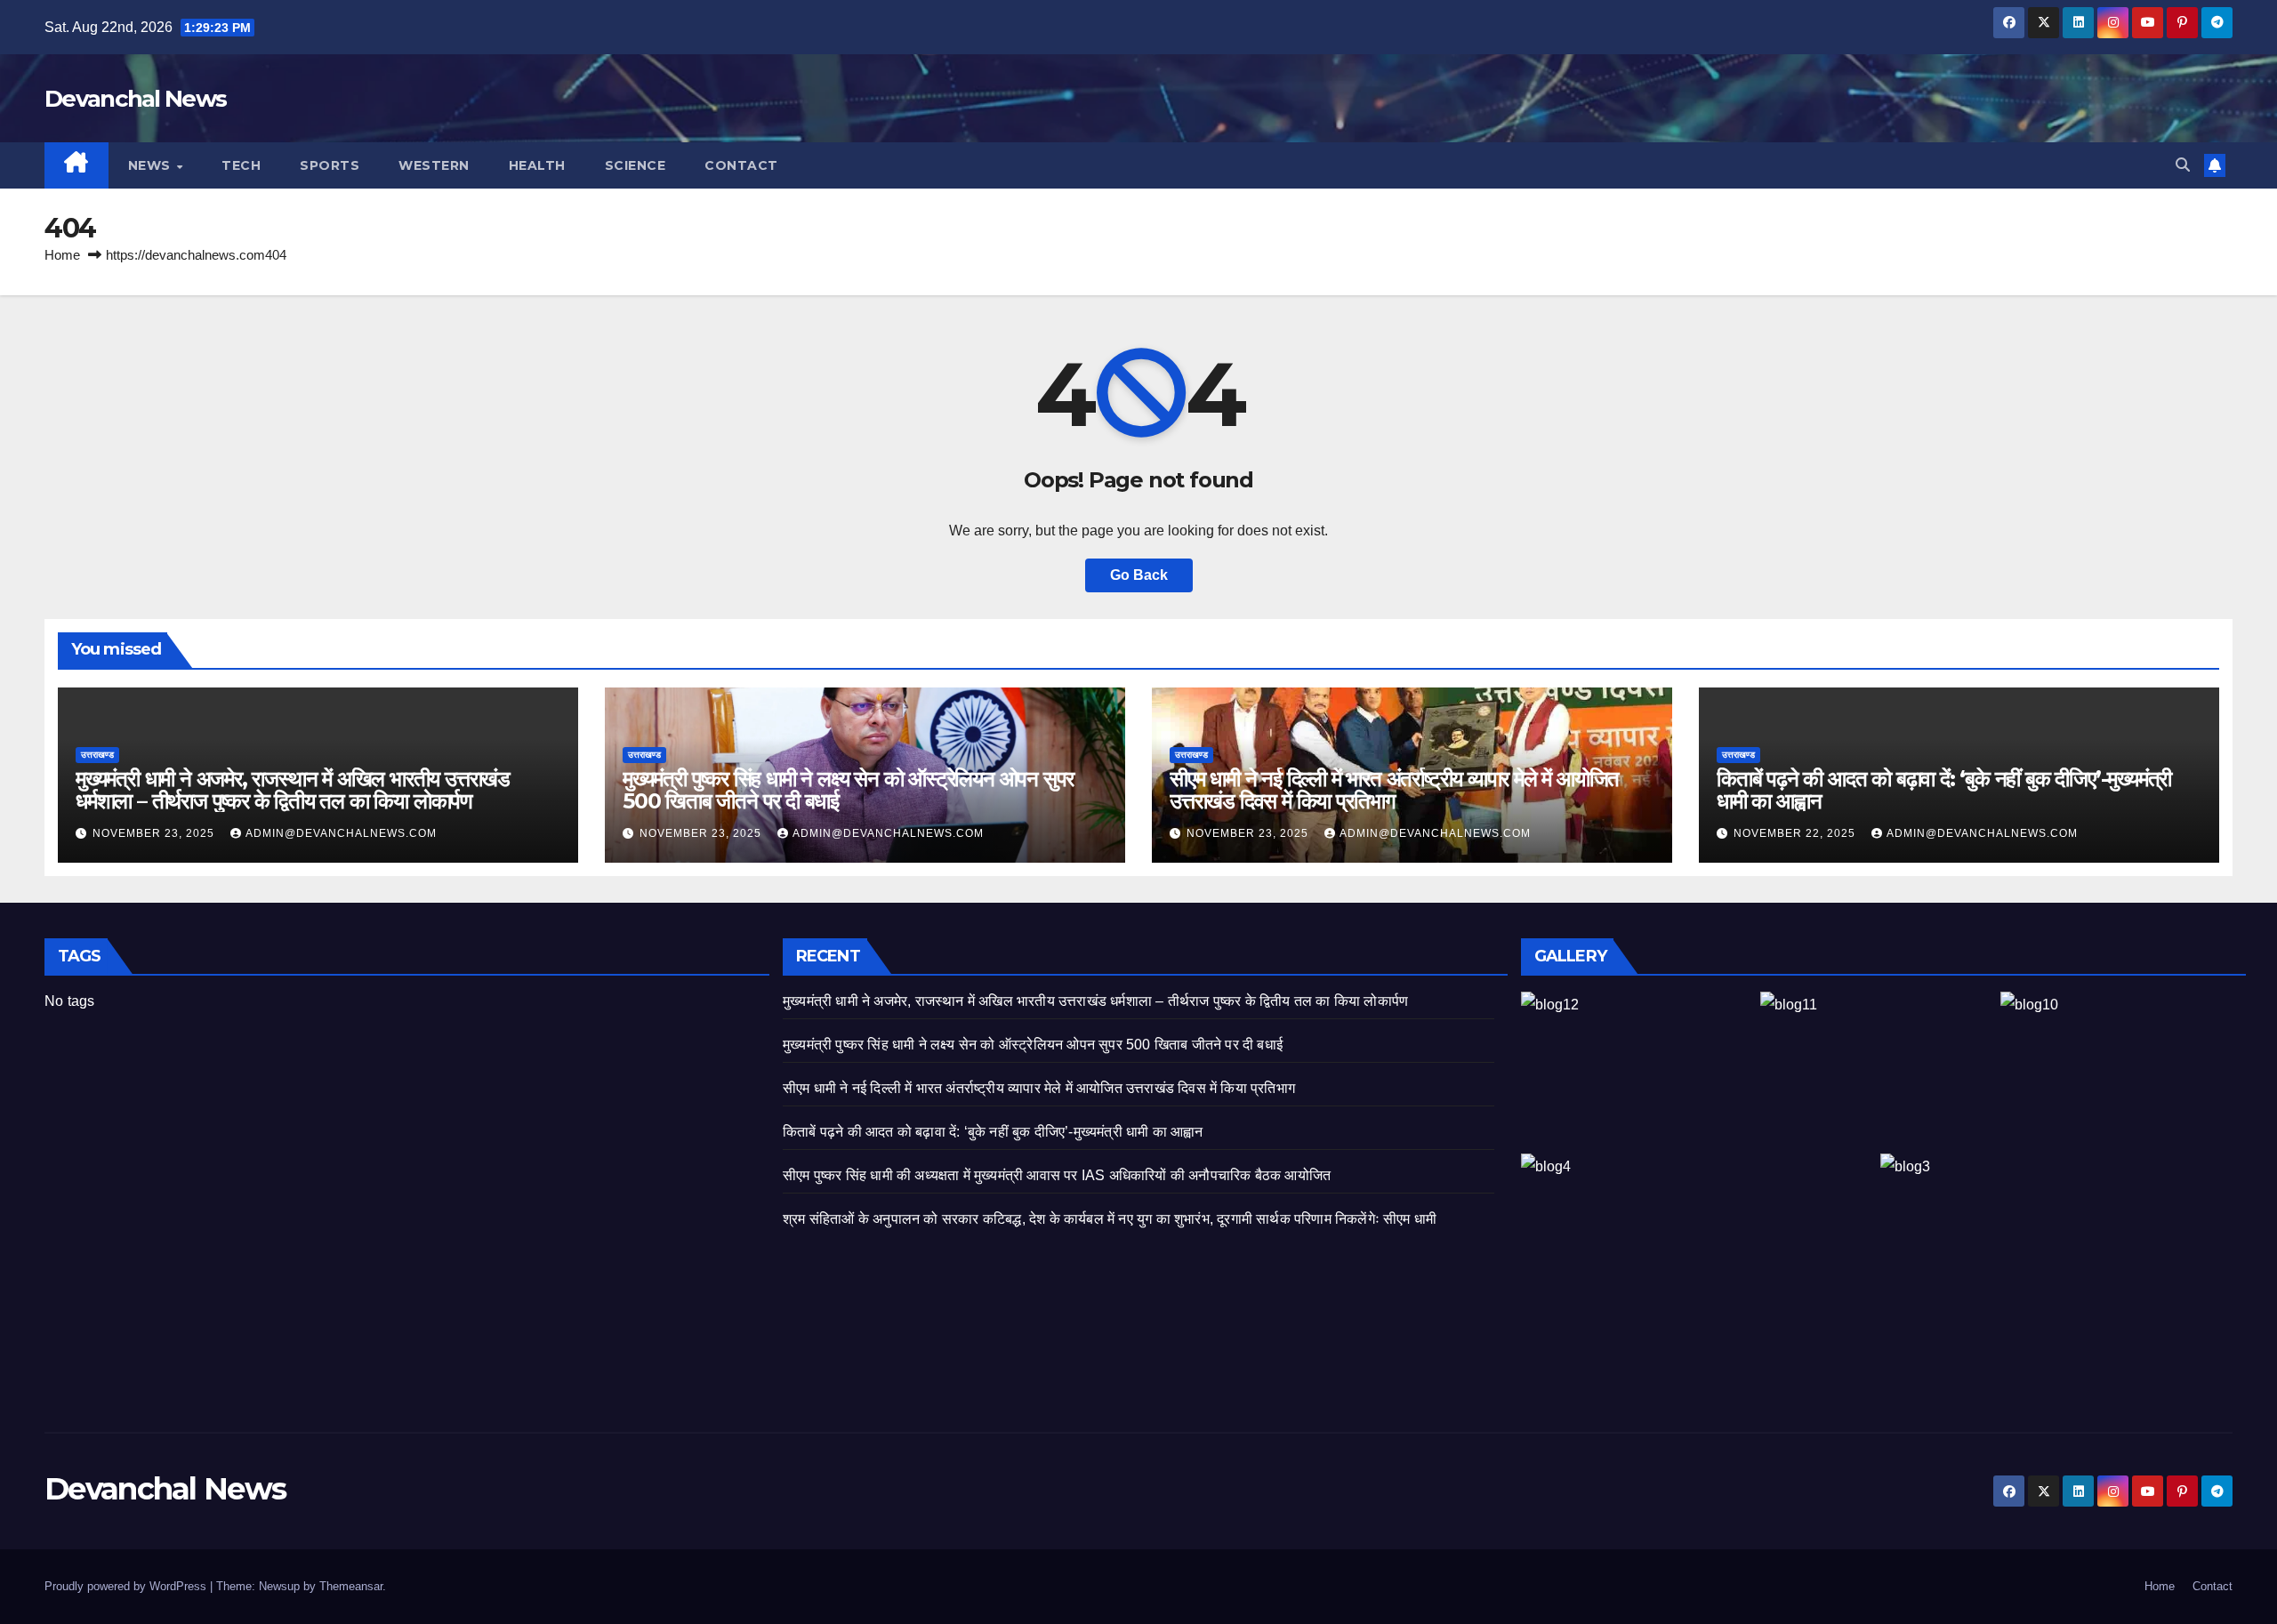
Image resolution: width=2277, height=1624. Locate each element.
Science (636, 165)
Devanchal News (135, 99)
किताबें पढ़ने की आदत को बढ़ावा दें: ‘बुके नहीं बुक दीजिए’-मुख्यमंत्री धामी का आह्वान (1944, 790)
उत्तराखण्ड (97, 755)
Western (434, 165)
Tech (241, 165)
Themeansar (351, 1586)
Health (537, 165)
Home (62, 255)
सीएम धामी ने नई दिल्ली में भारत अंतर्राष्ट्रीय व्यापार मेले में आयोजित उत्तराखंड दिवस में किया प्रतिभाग (1394, 790)
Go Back (1139, 575)
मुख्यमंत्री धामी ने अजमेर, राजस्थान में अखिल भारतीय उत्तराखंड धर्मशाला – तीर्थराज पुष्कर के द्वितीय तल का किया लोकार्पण (293, 790)
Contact (741, 165)
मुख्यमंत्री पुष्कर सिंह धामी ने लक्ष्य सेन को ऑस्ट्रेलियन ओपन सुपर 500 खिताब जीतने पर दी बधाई (848, 790)
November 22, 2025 (1796, 833)
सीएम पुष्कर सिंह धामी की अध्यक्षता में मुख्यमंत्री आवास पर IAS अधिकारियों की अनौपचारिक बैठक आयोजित (1057, 1175)
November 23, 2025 (155, 833)
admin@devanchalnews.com (341, 833)
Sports (330, 165)
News (152, 165)
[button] (2183, 165)
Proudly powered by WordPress (127, 1586)
